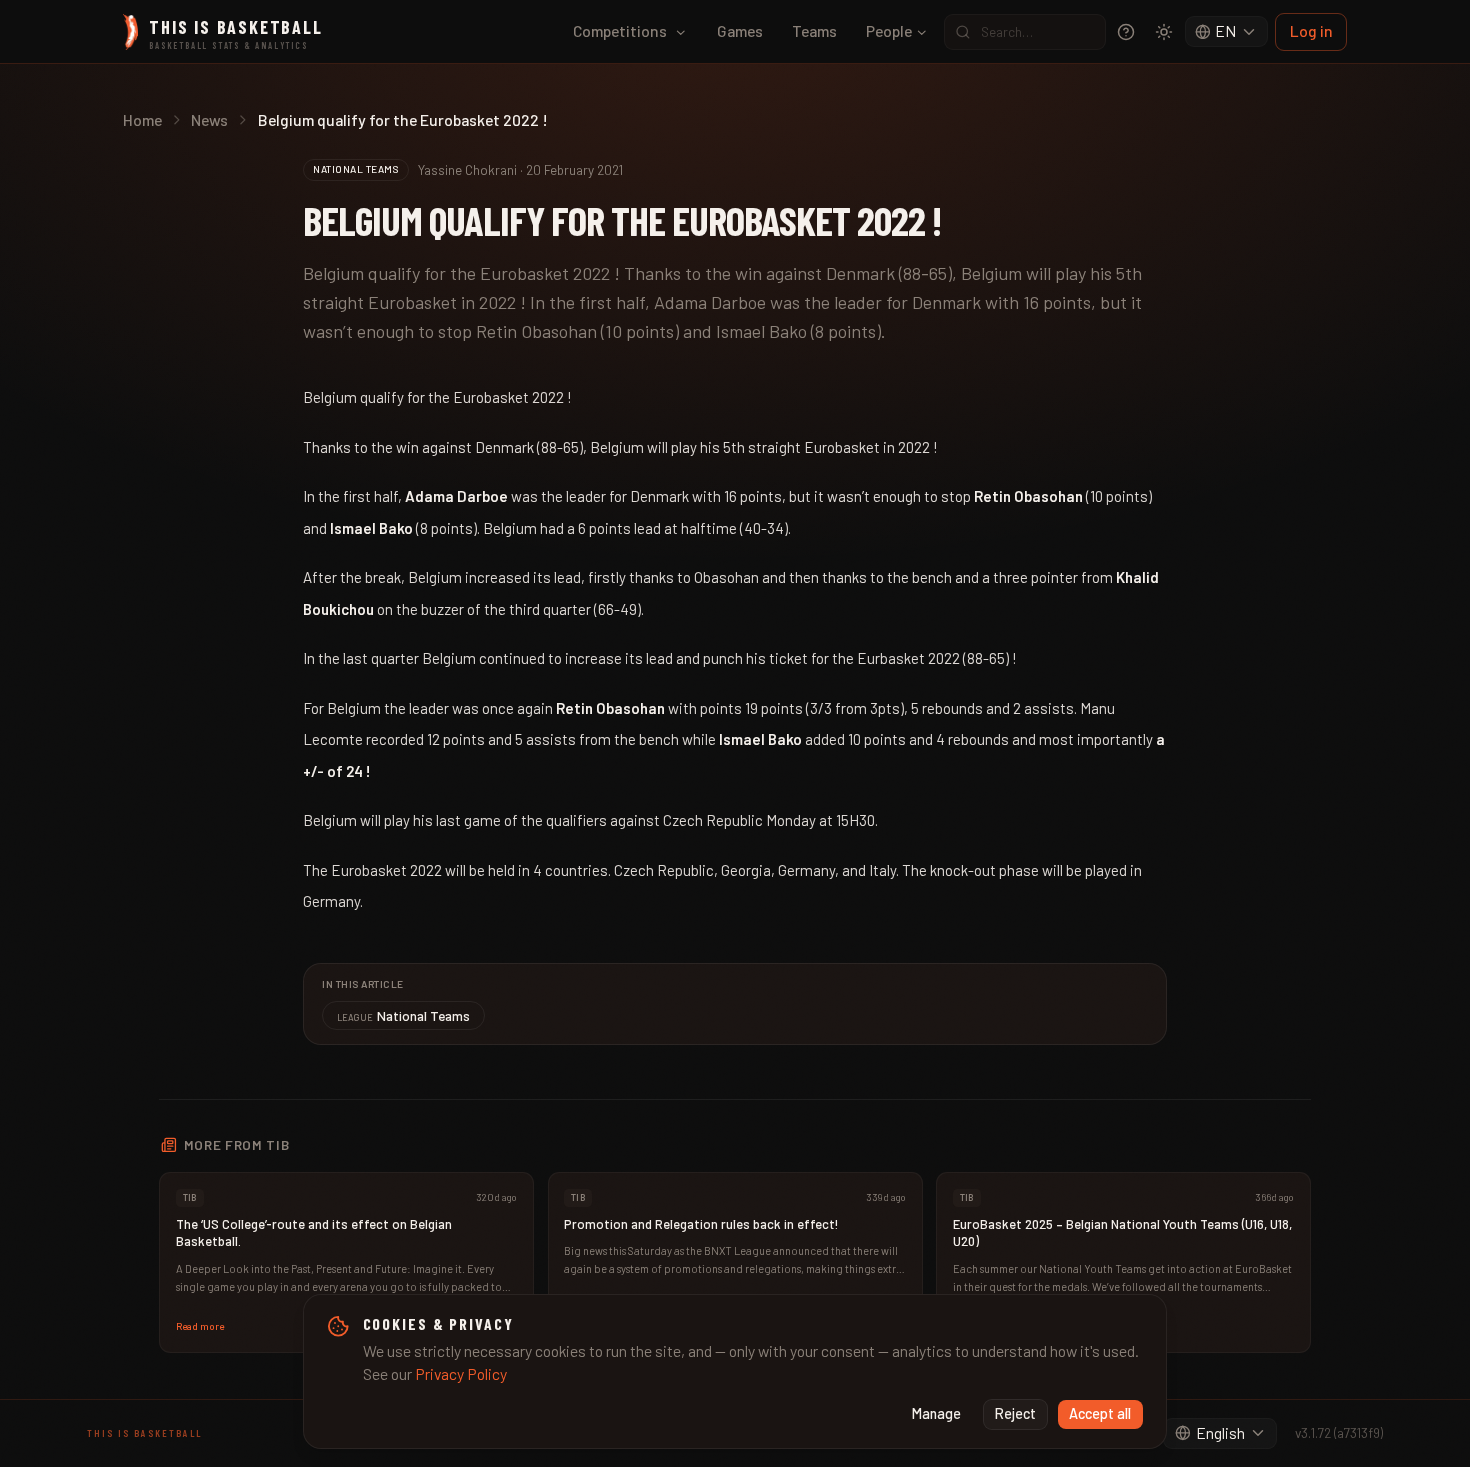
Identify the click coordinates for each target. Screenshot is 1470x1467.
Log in (1311, 30)
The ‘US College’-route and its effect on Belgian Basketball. (314, 1233)
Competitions (620, 30)
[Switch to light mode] (1164, 32)
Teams (814, 30)
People (889, 30)
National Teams (404, 1015)
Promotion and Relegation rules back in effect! (701, 1224)
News (209, 119)
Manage (936, 1413)
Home (142, 119)
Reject (1015, 1413)
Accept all (1100, 1413)
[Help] (1126, 32)
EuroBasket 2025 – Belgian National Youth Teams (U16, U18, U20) (1122, 1233)
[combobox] (1227, 32)
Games (740, 30)
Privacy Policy (461, 1373)
